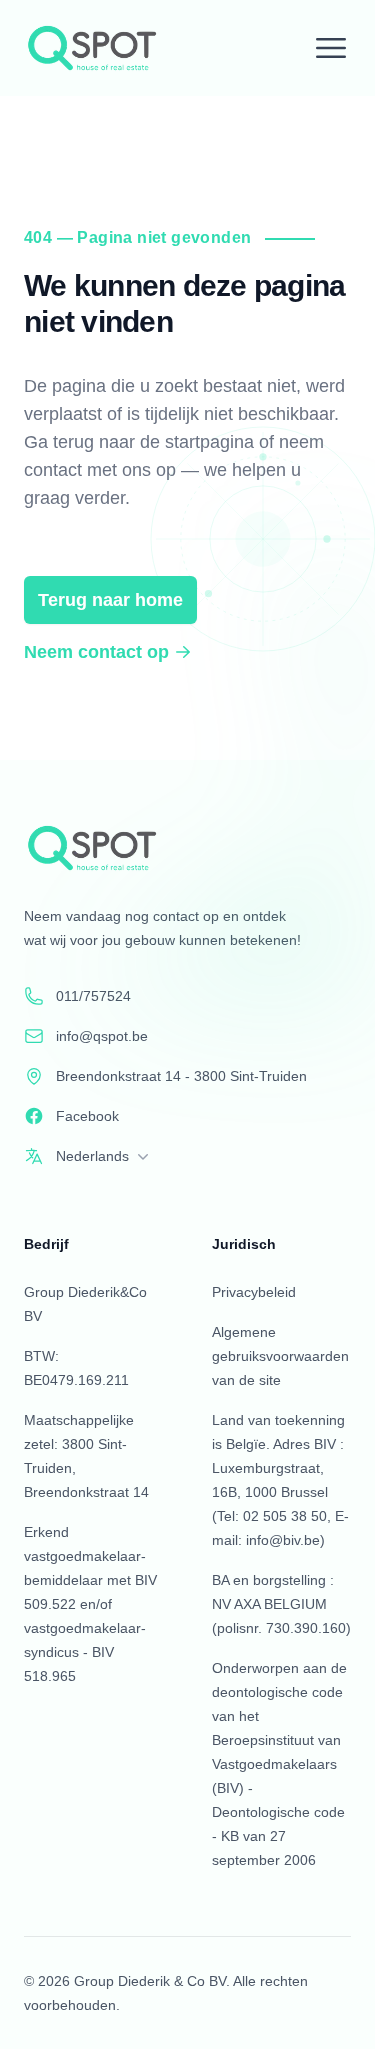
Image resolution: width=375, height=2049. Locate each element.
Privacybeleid (254, 1292)
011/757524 (93, 996)
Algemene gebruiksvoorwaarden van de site (280, 1356)
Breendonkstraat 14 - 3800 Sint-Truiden (181, 1076)
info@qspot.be (102, 1036)
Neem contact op (96, 652)
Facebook (87, 1116)
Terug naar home (110, 600)
